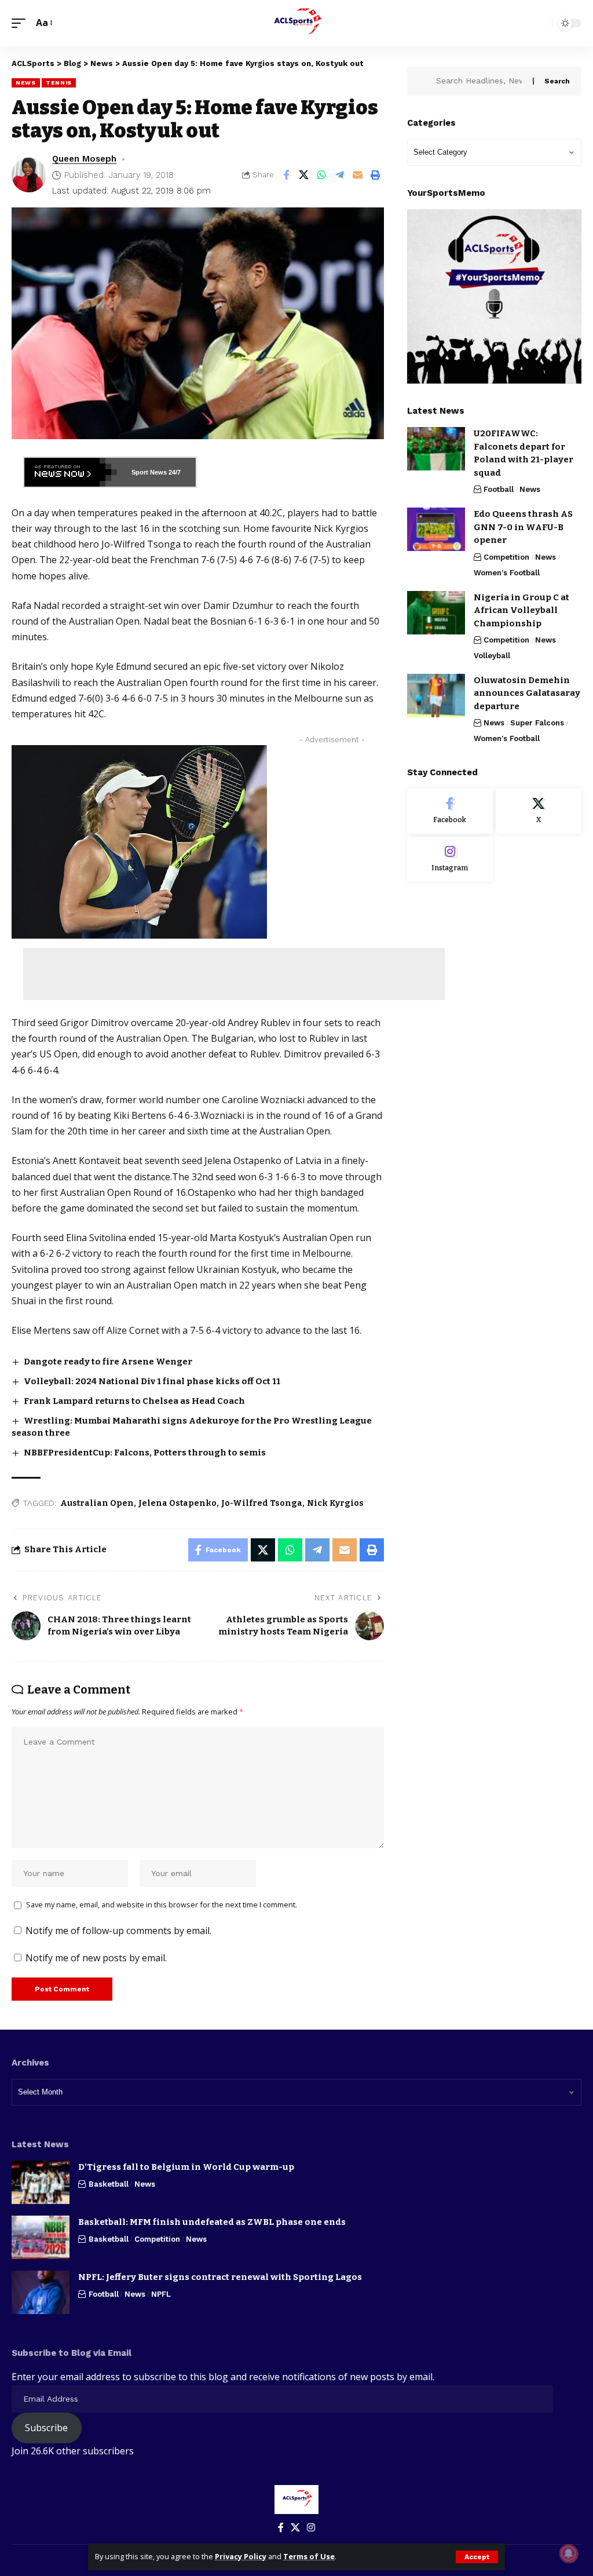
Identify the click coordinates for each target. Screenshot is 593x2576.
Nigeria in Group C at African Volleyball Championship (521, 610)
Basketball (109, 2184)
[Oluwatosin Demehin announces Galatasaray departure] (436, 696)
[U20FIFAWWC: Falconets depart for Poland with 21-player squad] (436, 449)
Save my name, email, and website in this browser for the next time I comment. (162, 1904)
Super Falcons (537, 723)
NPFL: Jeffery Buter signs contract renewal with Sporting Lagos (220, 2277)
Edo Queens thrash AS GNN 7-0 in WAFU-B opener (523, 527)
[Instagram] (450, 859)
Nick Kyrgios (335, 1503)
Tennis (59, 83)
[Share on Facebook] (286, 175)
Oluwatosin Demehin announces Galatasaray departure (527, 693)
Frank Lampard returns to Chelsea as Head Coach (134, 1401)
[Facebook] (450, 811)
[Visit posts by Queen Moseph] (29, 175)
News (26, 83)
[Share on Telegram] (340, 175)
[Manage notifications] (569, 2553)
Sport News (149, 472)
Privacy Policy (241, 2556)
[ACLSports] (296, 23)
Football (499, 489)
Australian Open (97, 1503)
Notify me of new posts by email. (96, 1958)
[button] (477, 2557)
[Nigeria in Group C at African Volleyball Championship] (436, 613)
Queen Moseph (84, 159)
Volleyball (492, 656)
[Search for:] (480, 81)
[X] (539, 811)
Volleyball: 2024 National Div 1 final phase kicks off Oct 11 (152, 1381)
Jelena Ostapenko (177, 1503)
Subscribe (46, 2428)
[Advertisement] (234, 974)
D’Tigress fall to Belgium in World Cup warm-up (186, 2167)
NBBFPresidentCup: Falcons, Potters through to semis (145, 1453)
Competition (506, 557)
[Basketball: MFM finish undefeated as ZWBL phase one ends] (41, 2237)
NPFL (161, 2294)
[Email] (358, 175)
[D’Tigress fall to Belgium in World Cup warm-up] (41, 2182)
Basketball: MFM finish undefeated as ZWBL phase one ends (212, 2222)
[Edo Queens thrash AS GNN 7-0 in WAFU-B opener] (436, 529)
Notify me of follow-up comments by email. (118, 1931)
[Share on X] (304, 175)
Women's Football (507, 573)
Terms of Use (309, 2556)
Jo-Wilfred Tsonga (262, 1503)
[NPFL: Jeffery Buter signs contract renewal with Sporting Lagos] (41, 2292)
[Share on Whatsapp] (322, 175)
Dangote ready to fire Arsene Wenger (108, 1362)
